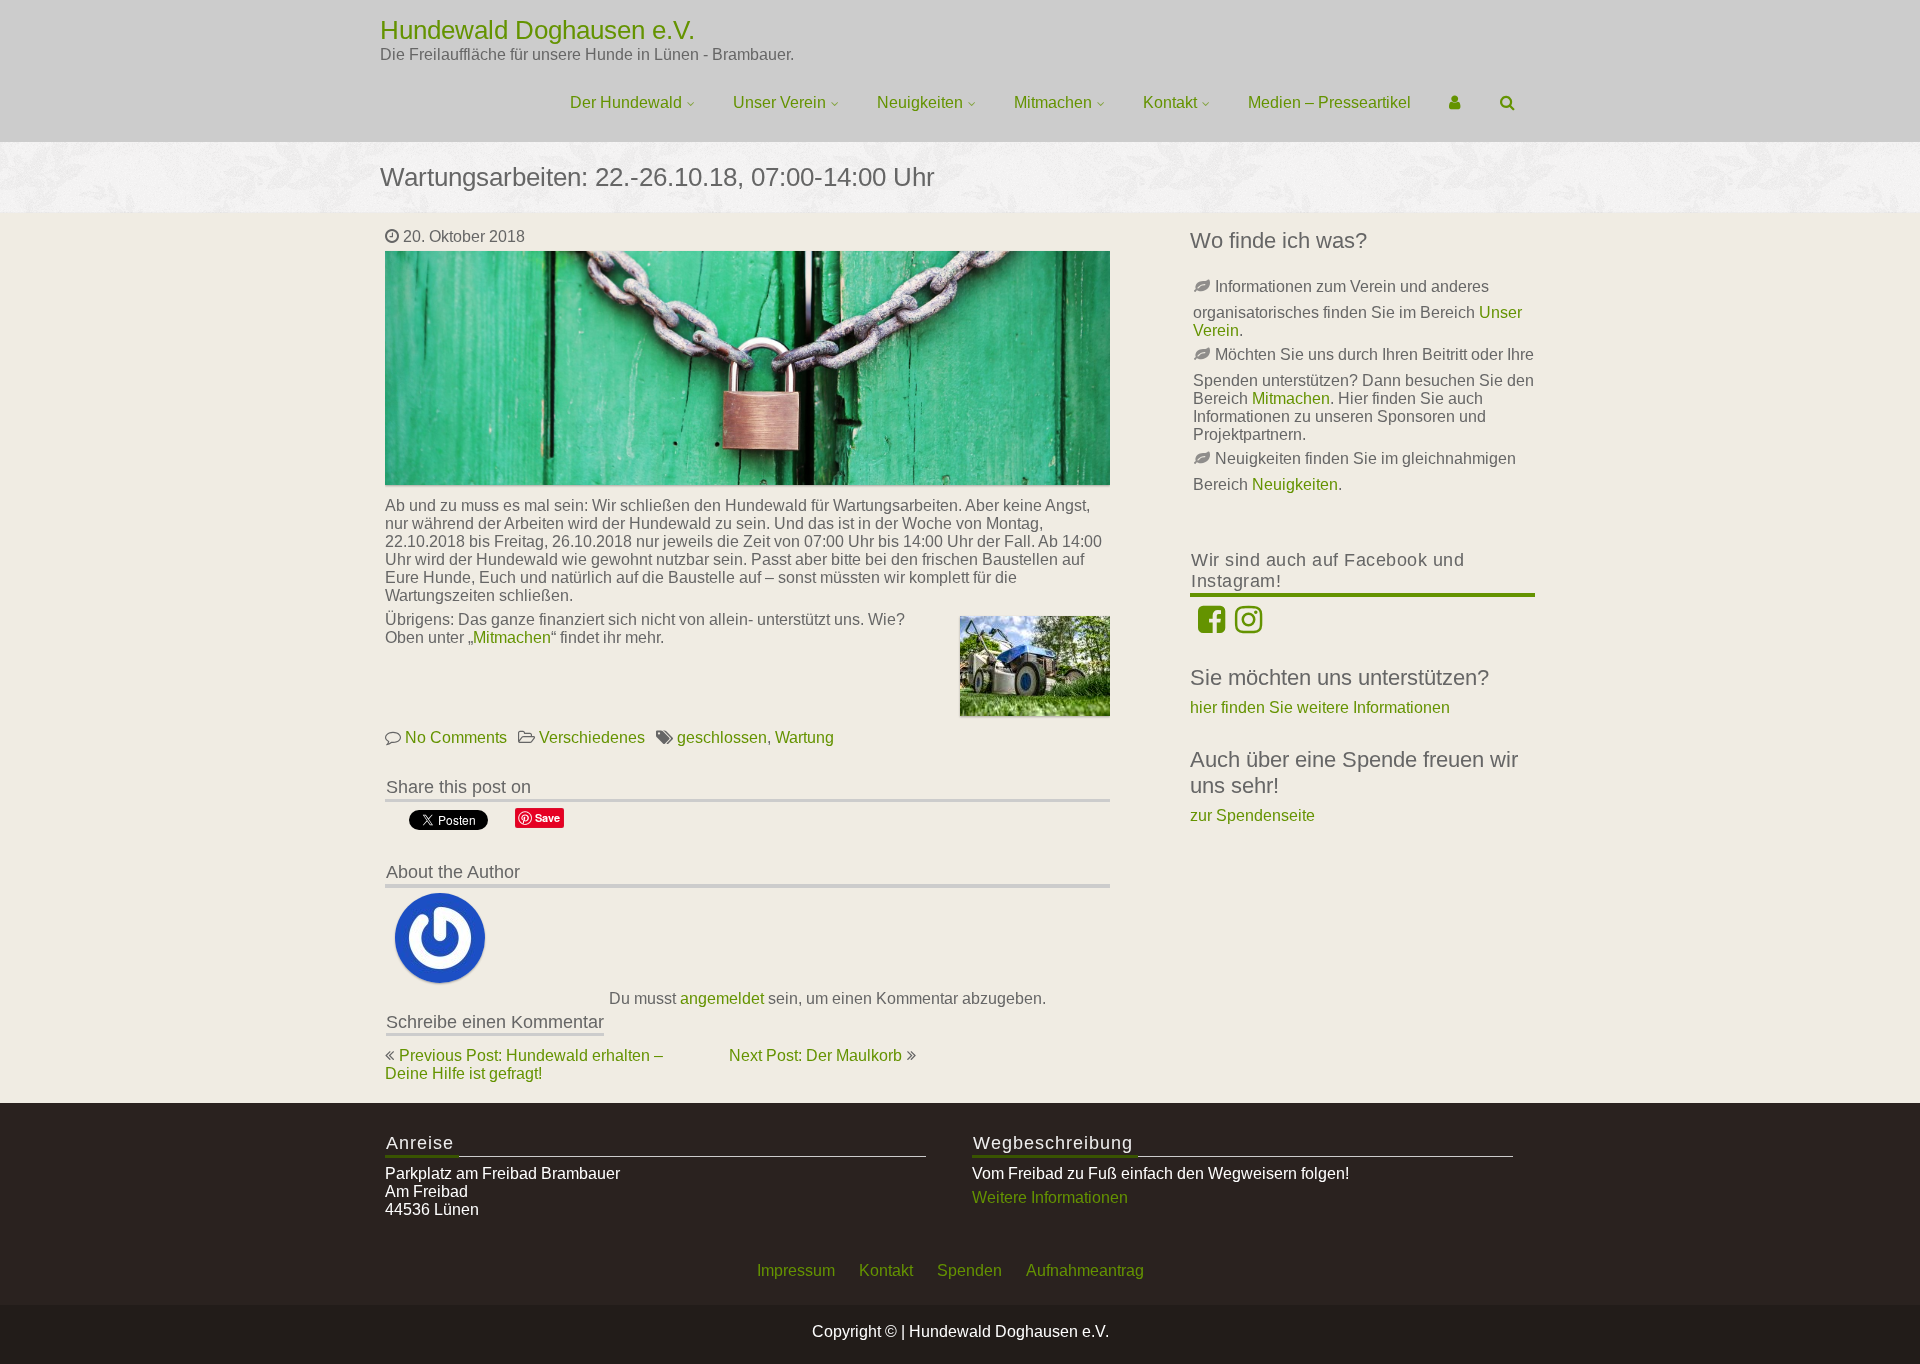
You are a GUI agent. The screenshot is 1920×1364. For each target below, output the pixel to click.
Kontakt (1170, 102)
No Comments (456, 737)
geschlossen (722, 737)
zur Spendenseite (1252, 815)
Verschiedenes (592, 737)
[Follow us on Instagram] (1248, 625)
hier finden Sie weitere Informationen (1320, 707)
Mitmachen (1053, 102)
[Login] (1455, 103)
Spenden (969, 1270)
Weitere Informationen (1050, 1197)
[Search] (1508, 103)
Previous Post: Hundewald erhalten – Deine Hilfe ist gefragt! (524, 1064)
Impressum (796, 1270)
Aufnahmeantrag (1085, 1270)
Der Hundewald (626, 102)
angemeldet (722, 998)
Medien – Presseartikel (1329, 102)
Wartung (804, 737)
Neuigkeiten (920, 102)
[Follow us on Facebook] (1211, 625)
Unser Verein (779, 102)
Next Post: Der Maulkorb (815, 1055)
